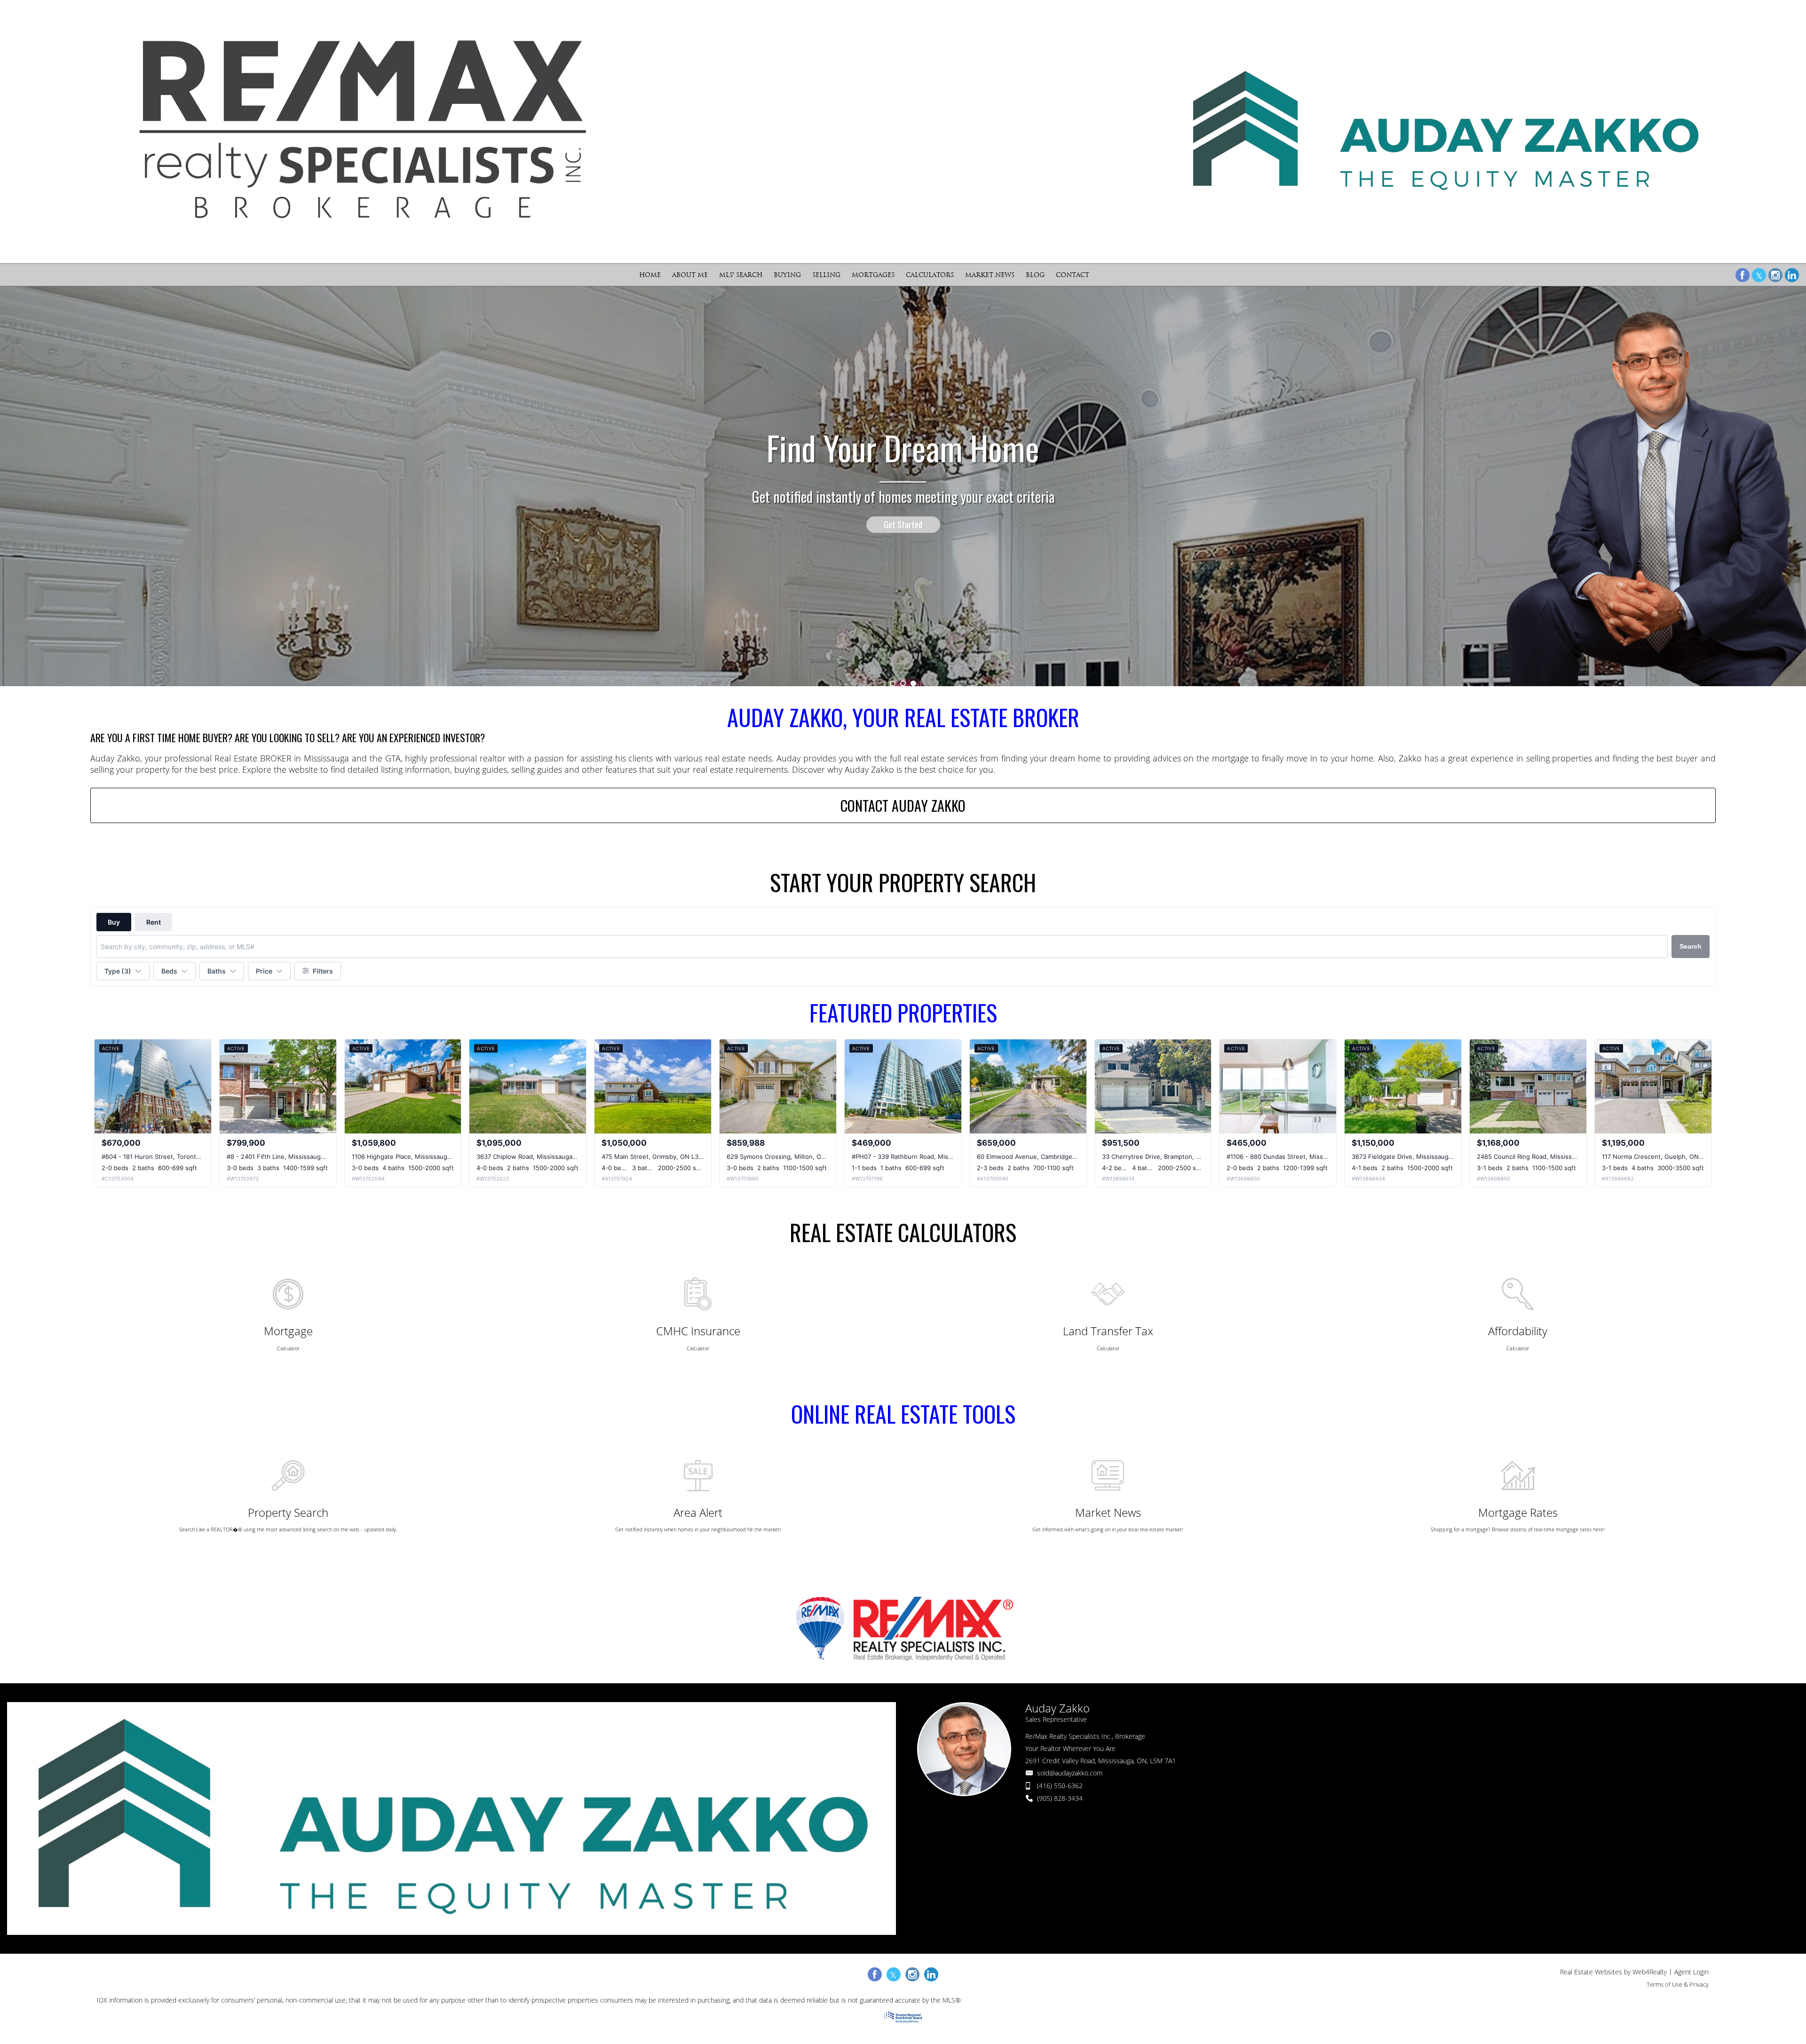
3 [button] (913, 683)
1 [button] (893, 683)
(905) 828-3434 (1060, 1798)
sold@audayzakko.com (1070, 1773)
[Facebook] (1743, 275)
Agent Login (1691, 1972)
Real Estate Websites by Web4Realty (1613, 1972)
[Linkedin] (1792, 275)
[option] (903, 486)
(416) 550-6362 (1060, 1786)
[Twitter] (1759, 275)
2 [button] (903, 683)
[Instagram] (1775, 275)
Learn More (903, 570)
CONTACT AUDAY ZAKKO (903, 805)
